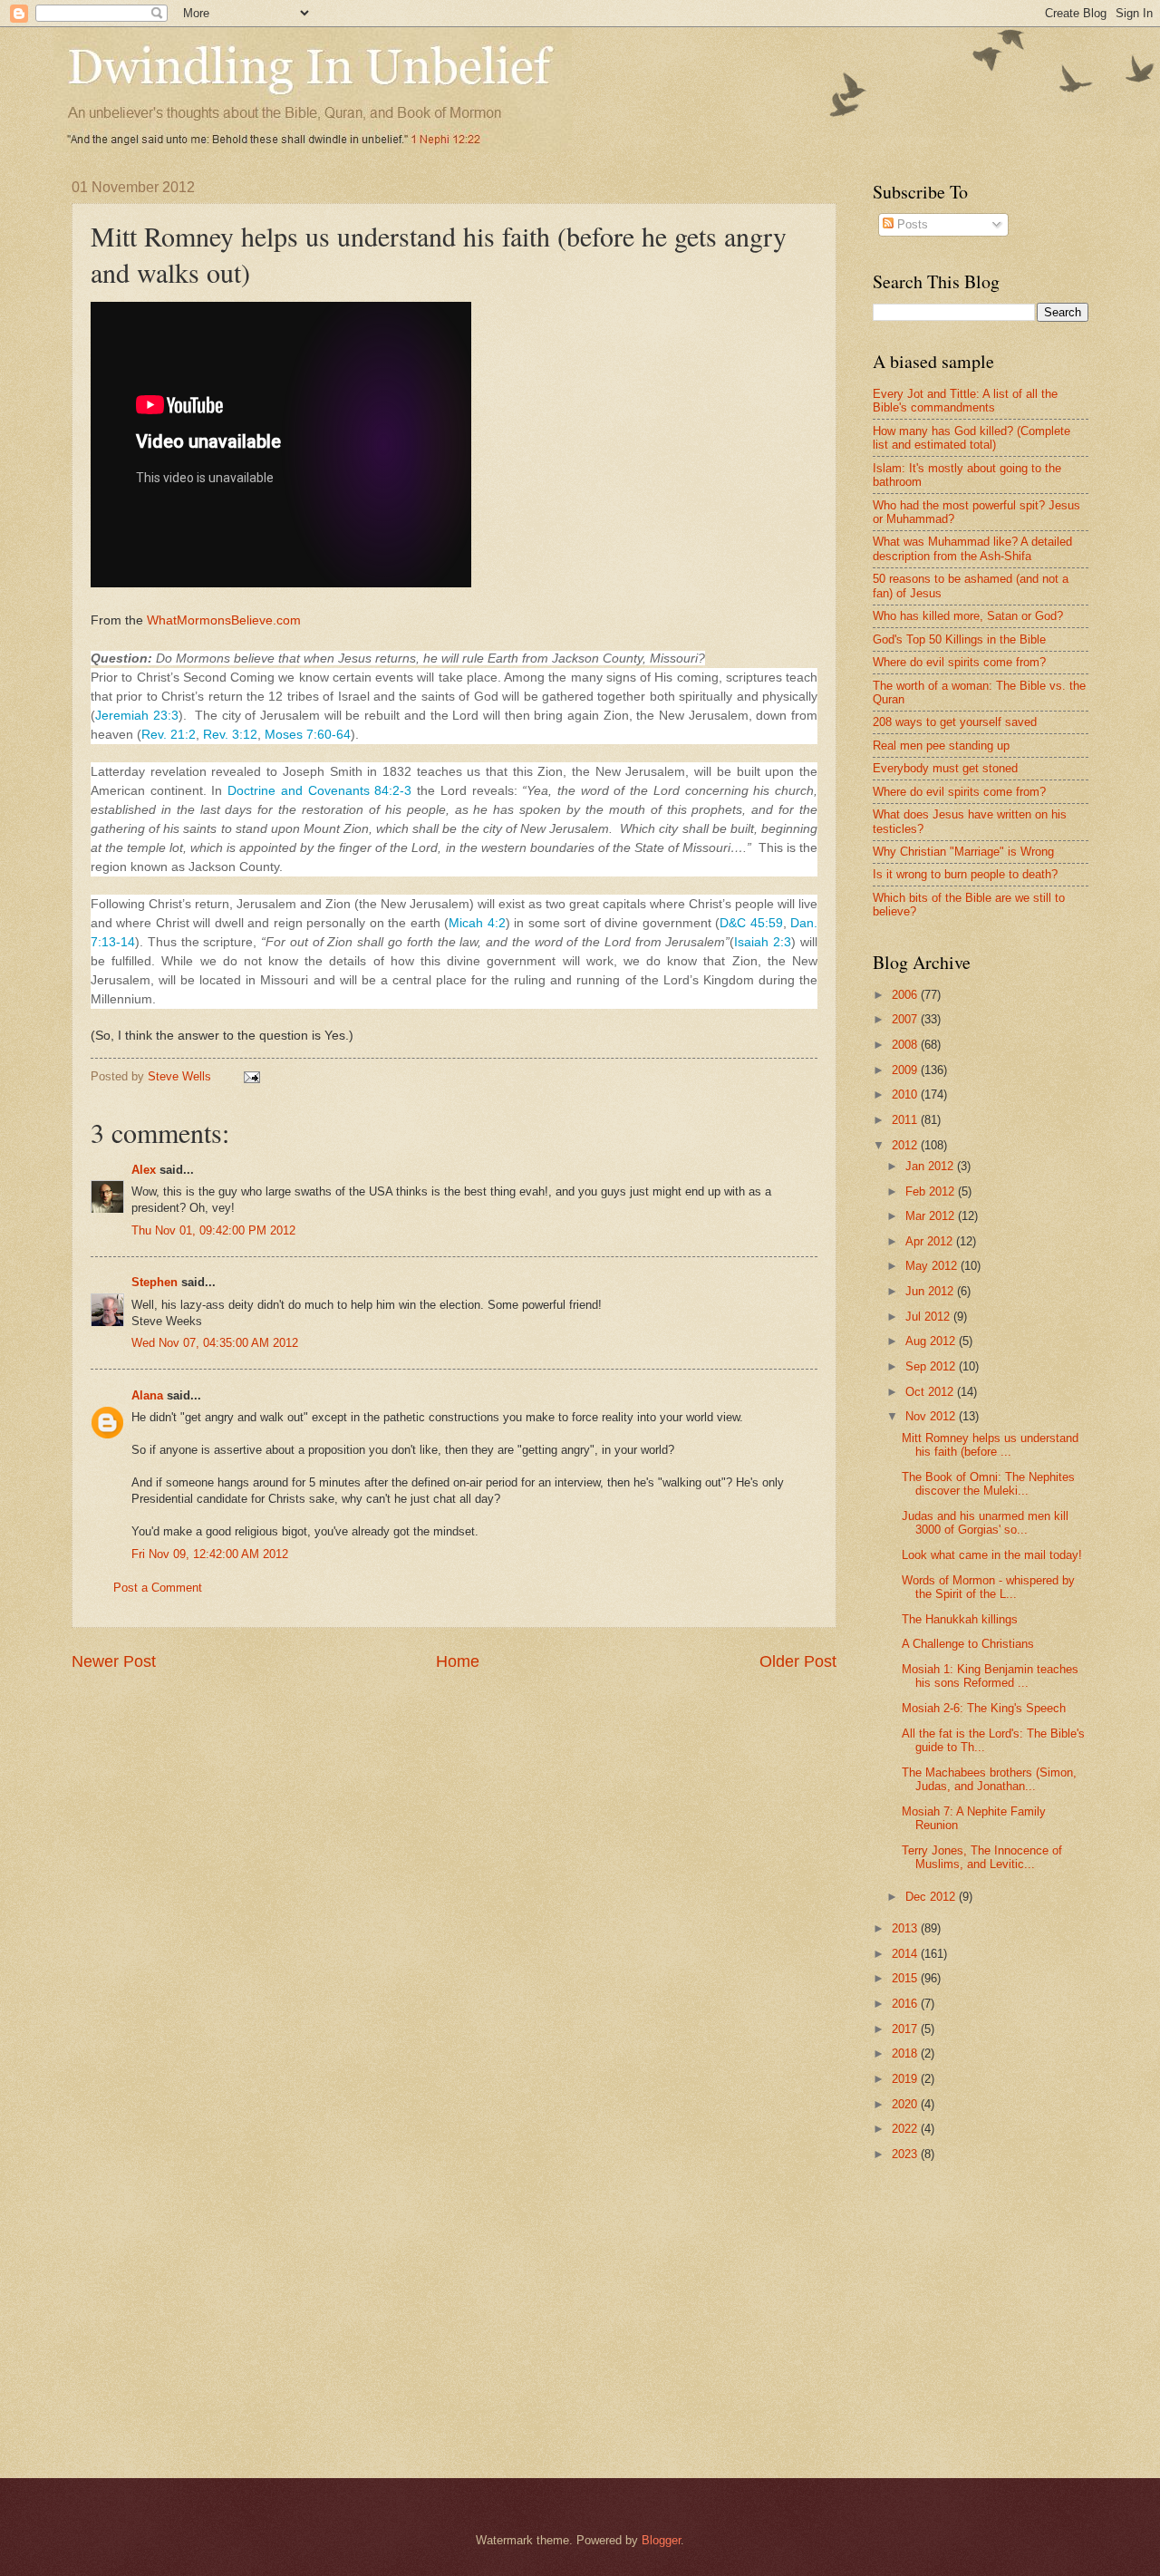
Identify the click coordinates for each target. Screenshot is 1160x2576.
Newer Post (114, 1661)
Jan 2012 (931, 1166)
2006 (906, 995)
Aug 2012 (932, 1341)
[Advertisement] (1016, 2306)
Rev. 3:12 (230, 734)
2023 (906, 2154)
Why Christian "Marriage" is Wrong (963, 852)
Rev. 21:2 (169, 734)
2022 (906, 2129)
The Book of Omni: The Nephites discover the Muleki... (988, 1484)
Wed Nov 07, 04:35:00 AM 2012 (215, 1343)
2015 (906, 1978)
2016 (906, 2004)
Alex (144, 1170)
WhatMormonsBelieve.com (224, 620)
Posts (911, 224)
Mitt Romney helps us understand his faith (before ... (990, 1445)
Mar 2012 (932, 1216)
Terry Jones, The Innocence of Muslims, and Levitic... (982, 1857)
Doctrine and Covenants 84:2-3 (319, 790)
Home (458, 1661)
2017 (906, 2029)
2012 (906, 1145)
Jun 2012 (931, 1291)
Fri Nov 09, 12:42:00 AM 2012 (210, 1554)
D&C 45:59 (751, 923)
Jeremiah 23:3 (137, 715)
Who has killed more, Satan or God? (968, 616)
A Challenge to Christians (968, 1644)
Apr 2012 (931, 1241)
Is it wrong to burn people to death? (965, 874)
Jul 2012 (929, 1317)
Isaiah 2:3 (763, 942)
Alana (147, 1395)
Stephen (155, 1282)
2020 (906, 2104)
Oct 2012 (931, 1392)
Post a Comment (158, 1588)
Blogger (661, 2540)
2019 (906, 2079)
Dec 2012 (932, 1897)
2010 (906, 1094)
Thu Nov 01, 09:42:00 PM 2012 (213, 1230)
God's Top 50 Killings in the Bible (959, 639)
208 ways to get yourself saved (955, 722)
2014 (906, 1954)
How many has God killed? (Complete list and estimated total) (971, 438)
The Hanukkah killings (960, 1619)
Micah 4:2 (477, 923)
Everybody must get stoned (945, 768)
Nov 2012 (932, 1416)
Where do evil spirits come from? (959, 662)
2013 (906, 1928)
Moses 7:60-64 (308, 734)
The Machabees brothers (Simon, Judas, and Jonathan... (989, 1779)
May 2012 (933, 1266)
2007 (906, 1019)
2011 (906, 1120)
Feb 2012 (932, 1191)
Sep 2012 (932, 1366)
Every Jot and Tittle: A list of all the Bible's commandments (965, 401)
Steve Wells (181, 1076)
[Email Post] (251, 1076)
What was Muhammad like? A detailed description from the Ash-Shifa (972, 548)
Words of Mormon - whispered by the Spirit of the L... (988, 1587)
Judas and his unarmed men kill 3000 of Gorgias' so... (985, 1523)
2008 (906, 1045)
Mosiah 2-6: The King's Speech (984, 1708)
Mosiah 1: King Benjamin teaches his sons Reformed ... (990, 1676)
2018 (906, 2053)
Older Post (798, 1661)
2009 (906, 1070)
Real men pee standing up (941, 746)
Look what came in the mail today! (992, 1555)
